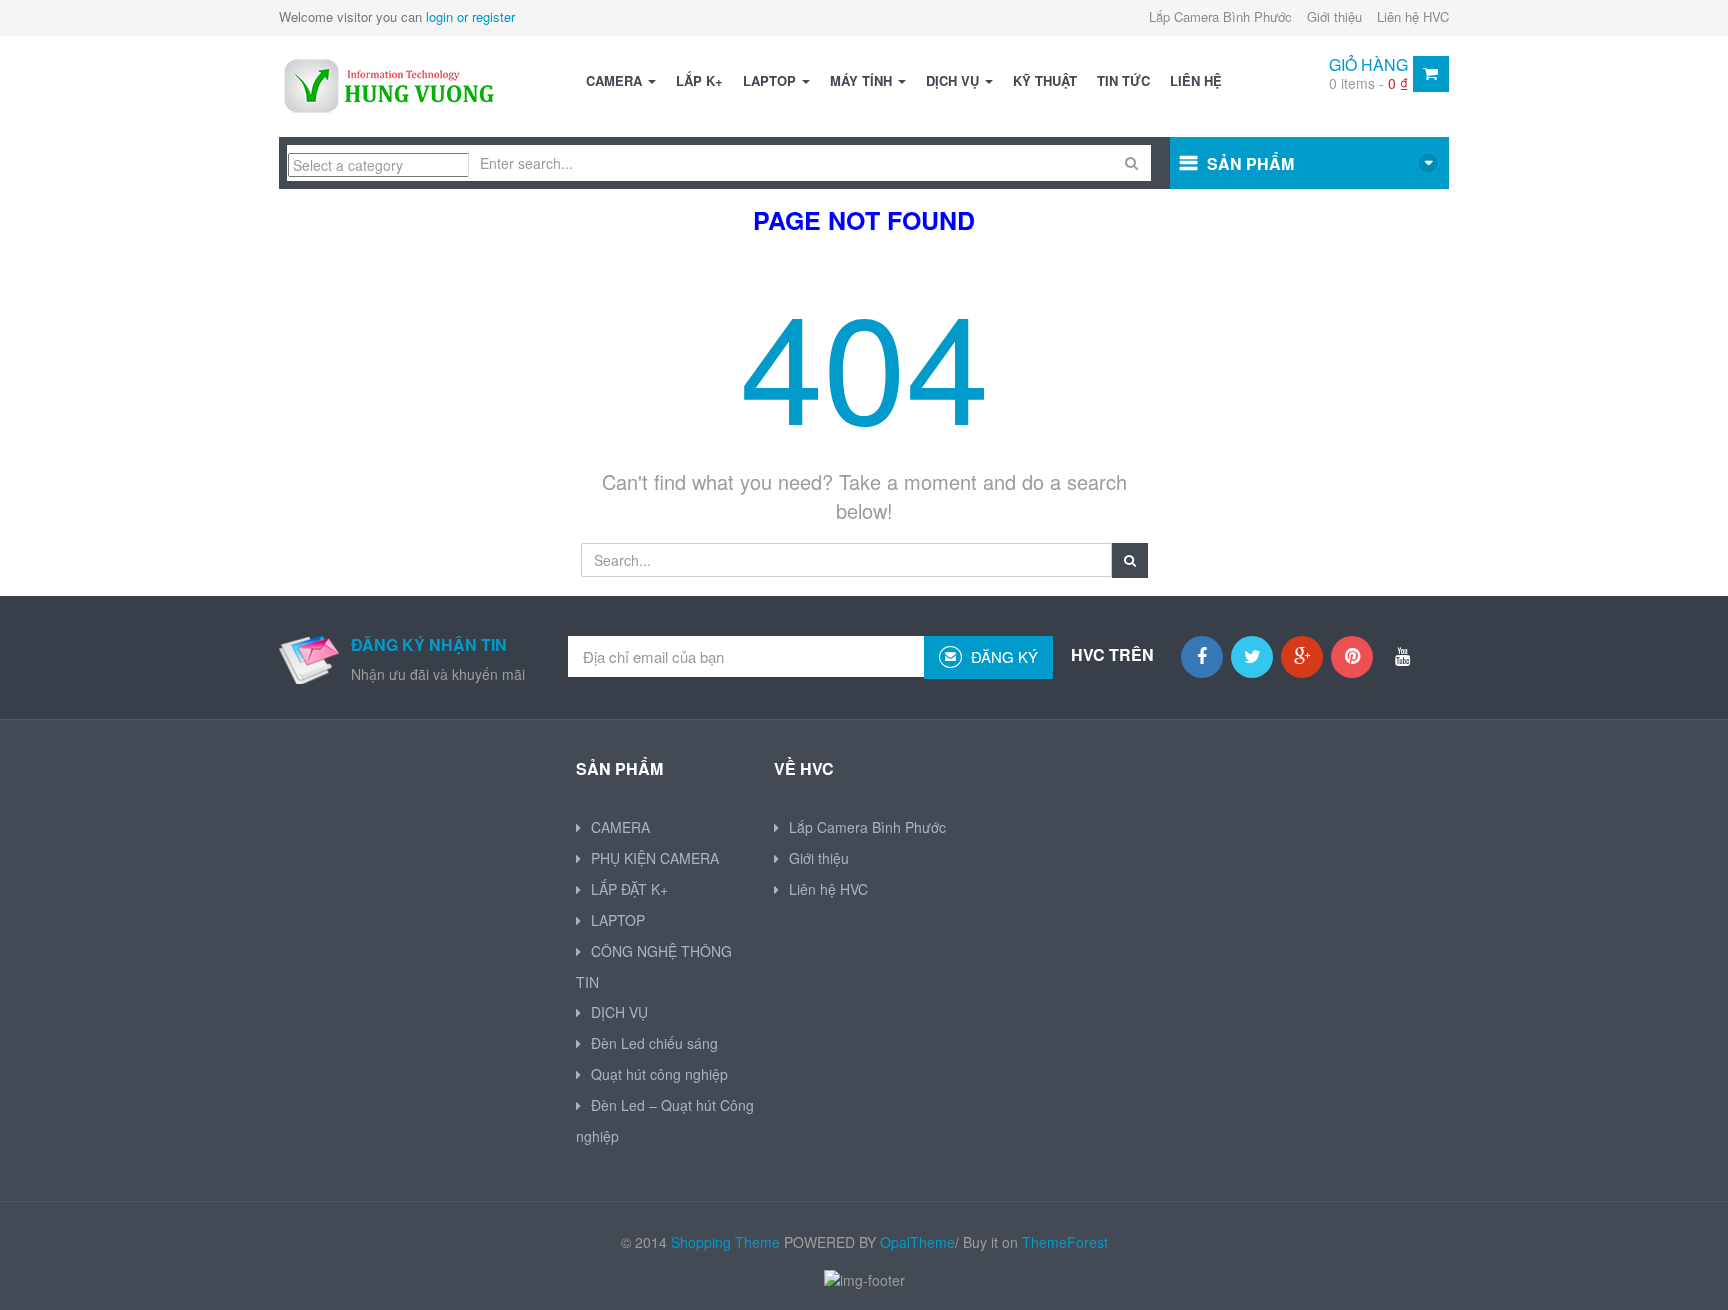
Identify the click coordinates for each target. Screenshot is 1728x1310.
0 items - (1368, 83)
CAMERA (616, 80)
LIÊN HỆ (1196, 80)
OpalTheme (917, 1242)
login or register (470, 16)
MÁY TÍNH (863, 80)
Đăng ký (1002, 656)
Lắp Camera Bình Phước (1220, 16)
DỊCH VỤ (954, 80)
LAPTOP (771, 80)
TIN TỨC (1123, 80)
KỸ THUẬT (1045, 80)
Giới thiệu (1334, 16)
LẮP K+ (699, 80)
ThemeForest (1065, 1242)
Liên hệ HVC (1413, 16)
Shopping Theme (725, 1242)
